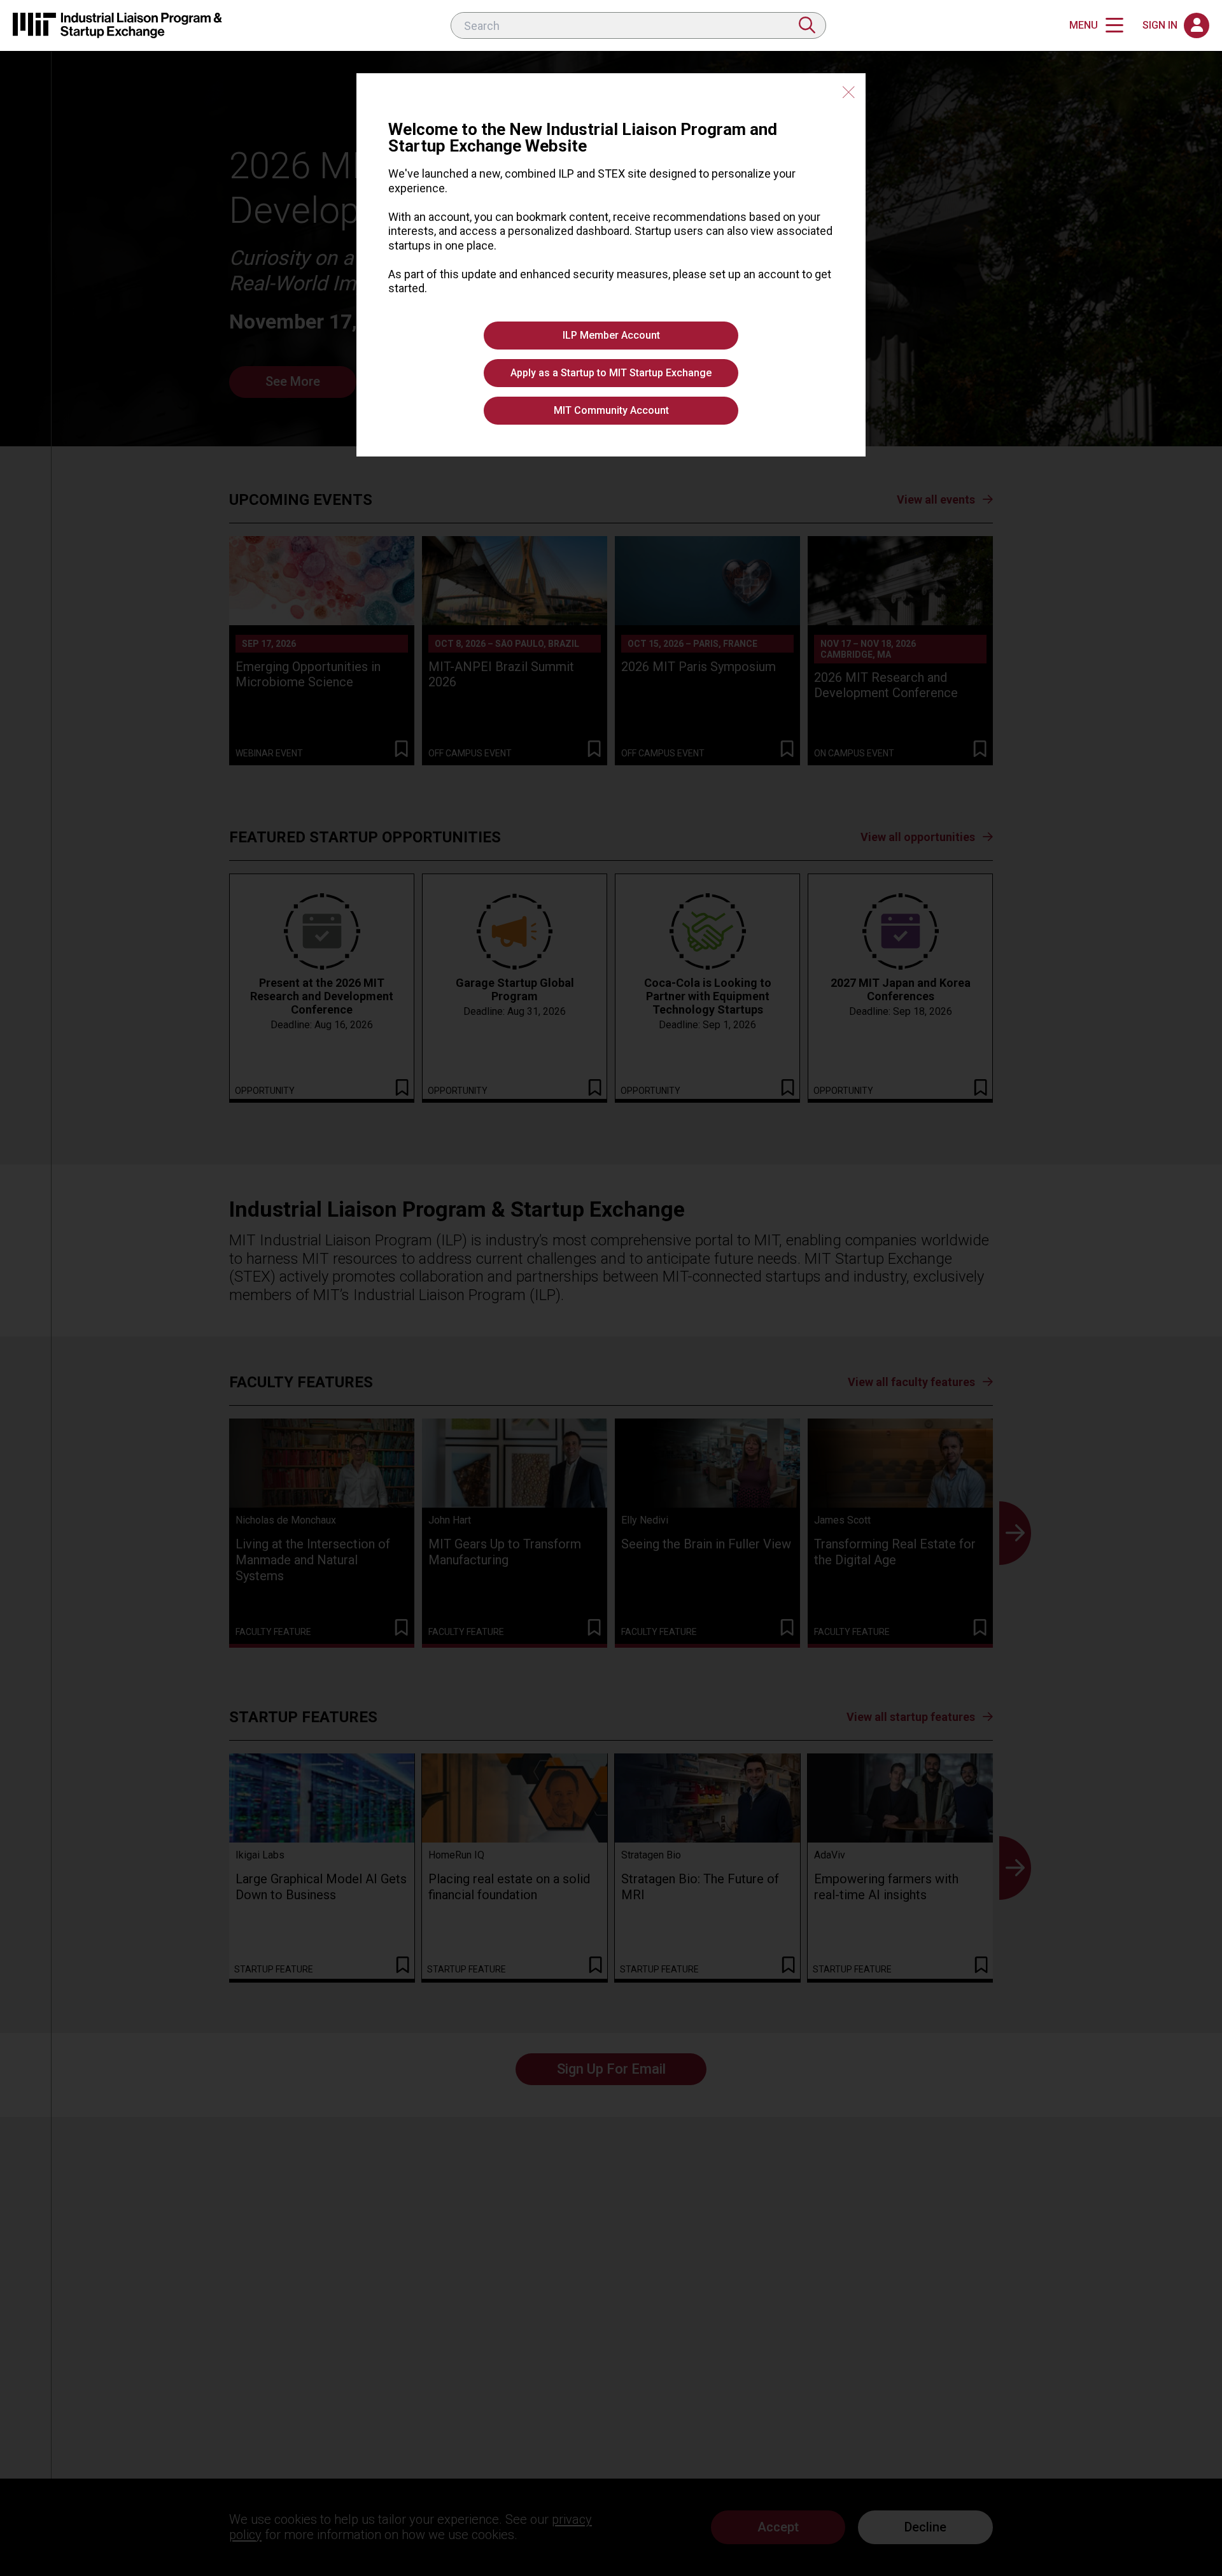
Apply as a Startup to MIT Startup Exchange (611, 373)
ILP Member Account (611, 335)
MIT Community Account (611, 410)
